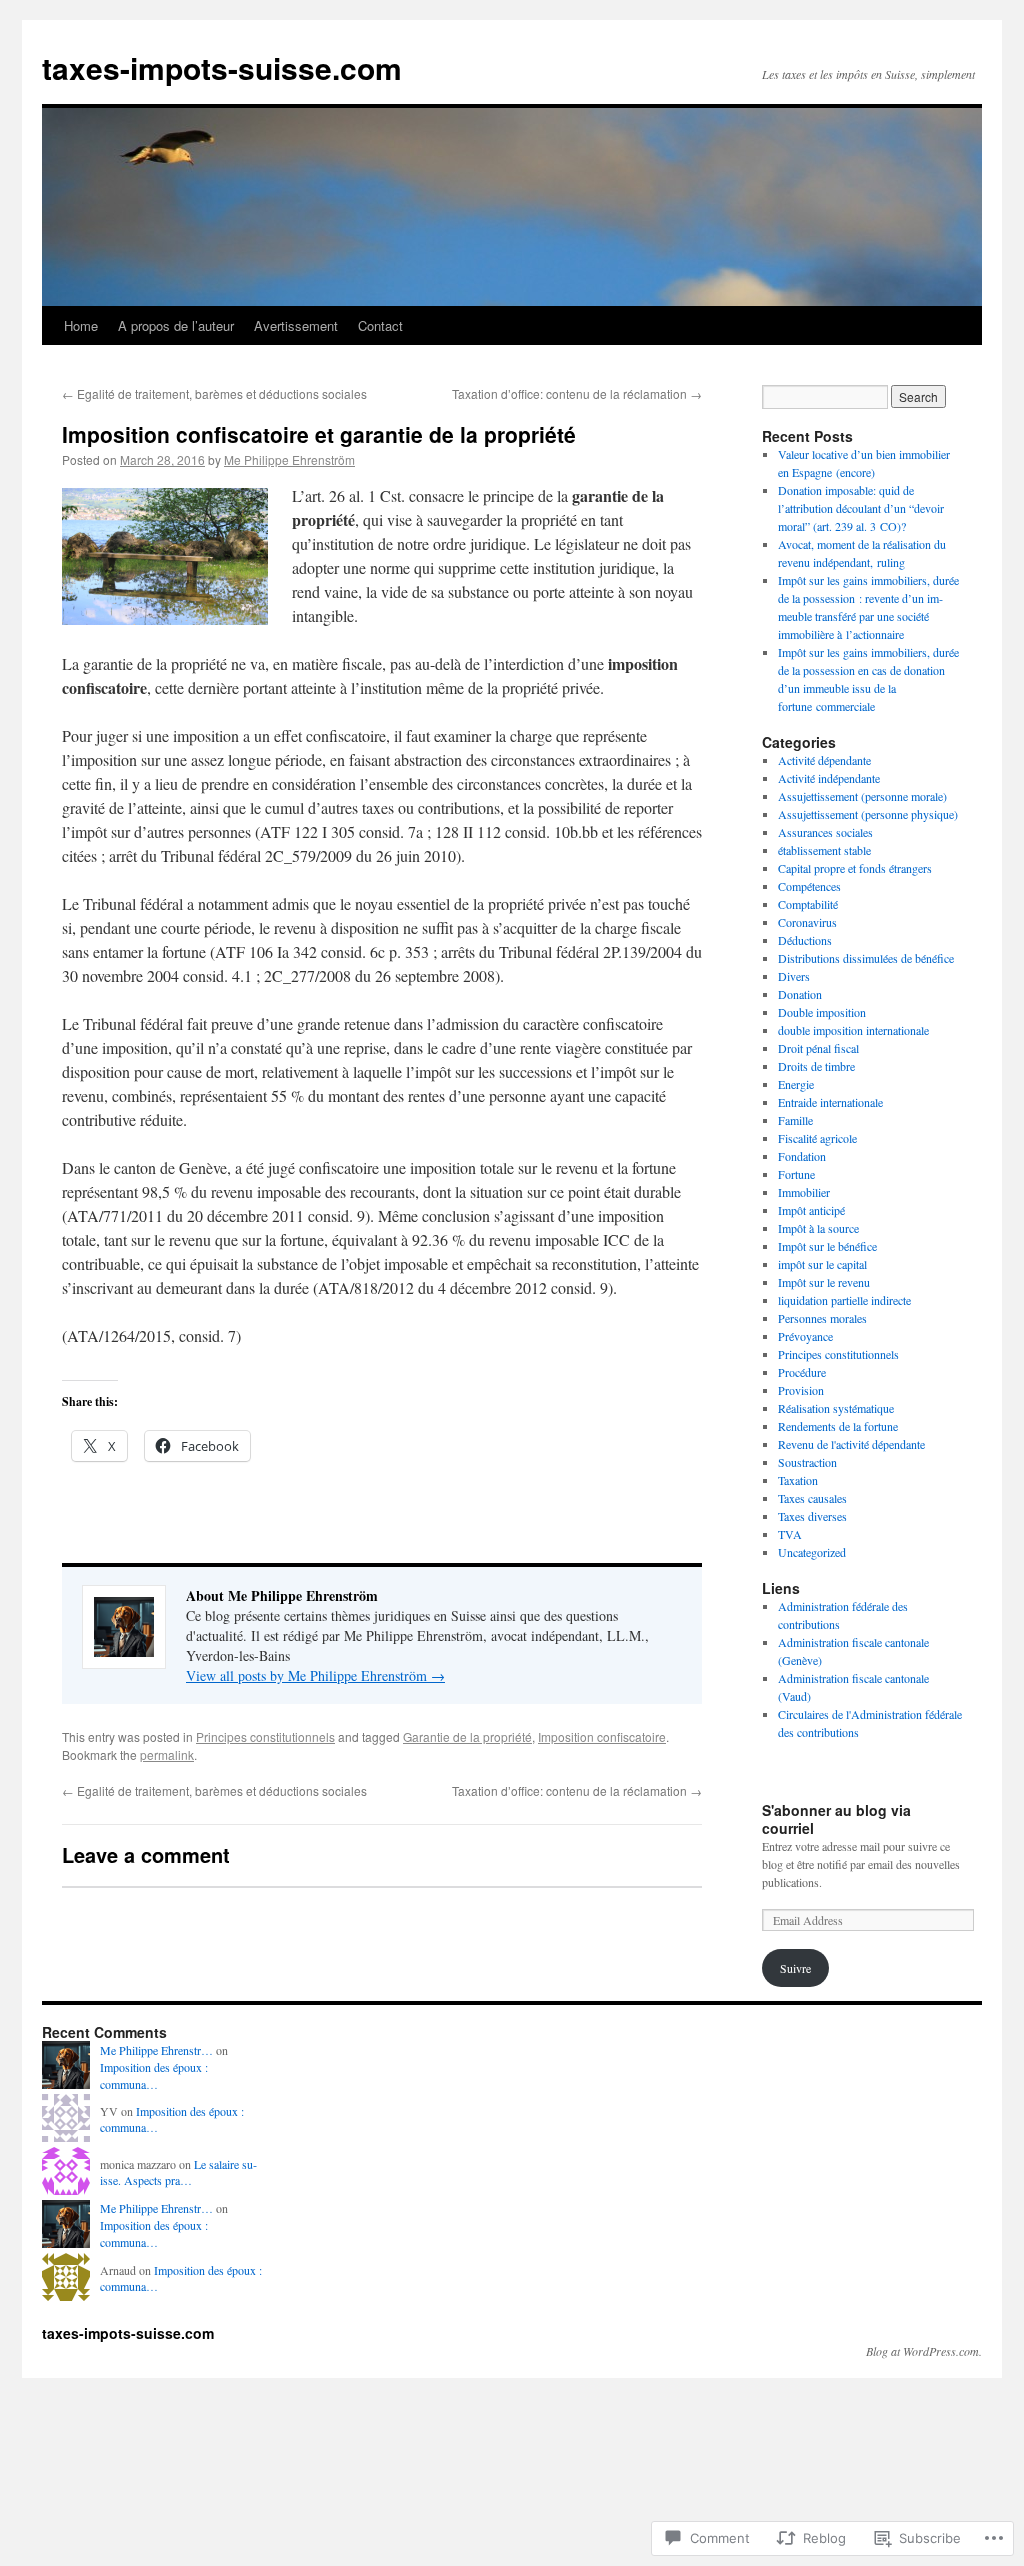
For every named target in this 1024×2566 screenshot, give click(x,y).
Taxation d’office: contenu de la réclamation (577, 393)
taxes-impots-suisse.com (222, 67)
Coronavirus (807, 922)
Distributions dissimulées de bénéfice (866, 958)
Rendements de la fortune (838, 1426)
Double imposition (822, 1012)
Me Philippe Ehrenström (289, 459)
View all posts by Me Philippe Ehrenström (315, 1675)
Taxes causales (812, 1498)
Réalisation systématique (836, 1408)
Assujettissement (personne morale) (862, 796)
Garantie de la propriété (467, 1736)
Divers (794, 976)
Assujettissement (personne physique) (868, 814)
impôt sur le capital (822, 1264)
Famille (795, 1120)
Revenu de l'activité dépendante (851, 1444)
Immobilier (804, 1192)
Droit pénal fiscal (818, 1048)
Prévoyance (805, 1336)
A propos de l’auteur (176, 325)
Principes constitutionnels (265, 1736)
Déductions (805, 940)
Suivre (795, 1968)
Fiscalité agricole (817, 1138)
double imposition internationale (853, 1030)
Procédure (802, 1372)
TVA (790, 1534)
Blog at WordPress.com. (924, 2351)
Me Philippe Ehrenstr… (156, 2050)
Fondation (802, 1156)
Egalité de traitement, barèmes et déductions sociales (214, 393)
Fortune (796, 1174)
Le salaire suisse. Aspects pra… (178, 2172)
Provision (801, 1390)
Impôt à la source (818, 1228)
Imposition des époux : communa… (154, 2075)
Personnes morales (822, 1318)
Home (81, 325)
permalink (167, 1754)
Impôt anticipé (811, 1210)
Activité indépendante (829, 778)
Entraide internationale (830, 1102)
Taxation (798, 1480)
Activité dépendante (824, 760)
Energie (796, 1084)
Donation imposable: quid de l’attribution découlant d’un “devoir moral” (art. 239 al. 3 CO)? (861, 508)
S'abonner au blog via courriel (836, 1819)
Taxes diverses (812, 1516)
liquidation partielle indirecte (844, 1300)
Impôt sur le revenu (824, 1282)
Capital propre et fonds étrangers (855, 868)
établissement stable (824, 850)
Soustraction (807, 1462)
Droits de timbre (816, 1066)
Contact (380, 325)
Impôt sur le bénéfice (827, 1246)
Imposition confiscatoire (602, 1736)
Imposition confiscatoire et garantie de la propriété (319, 434)
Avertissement (296, 325)
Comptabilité (808, 904)
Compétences (809, 886)
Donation (800, 994)
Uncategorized (812, 1552)
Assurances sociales (825, 832)
